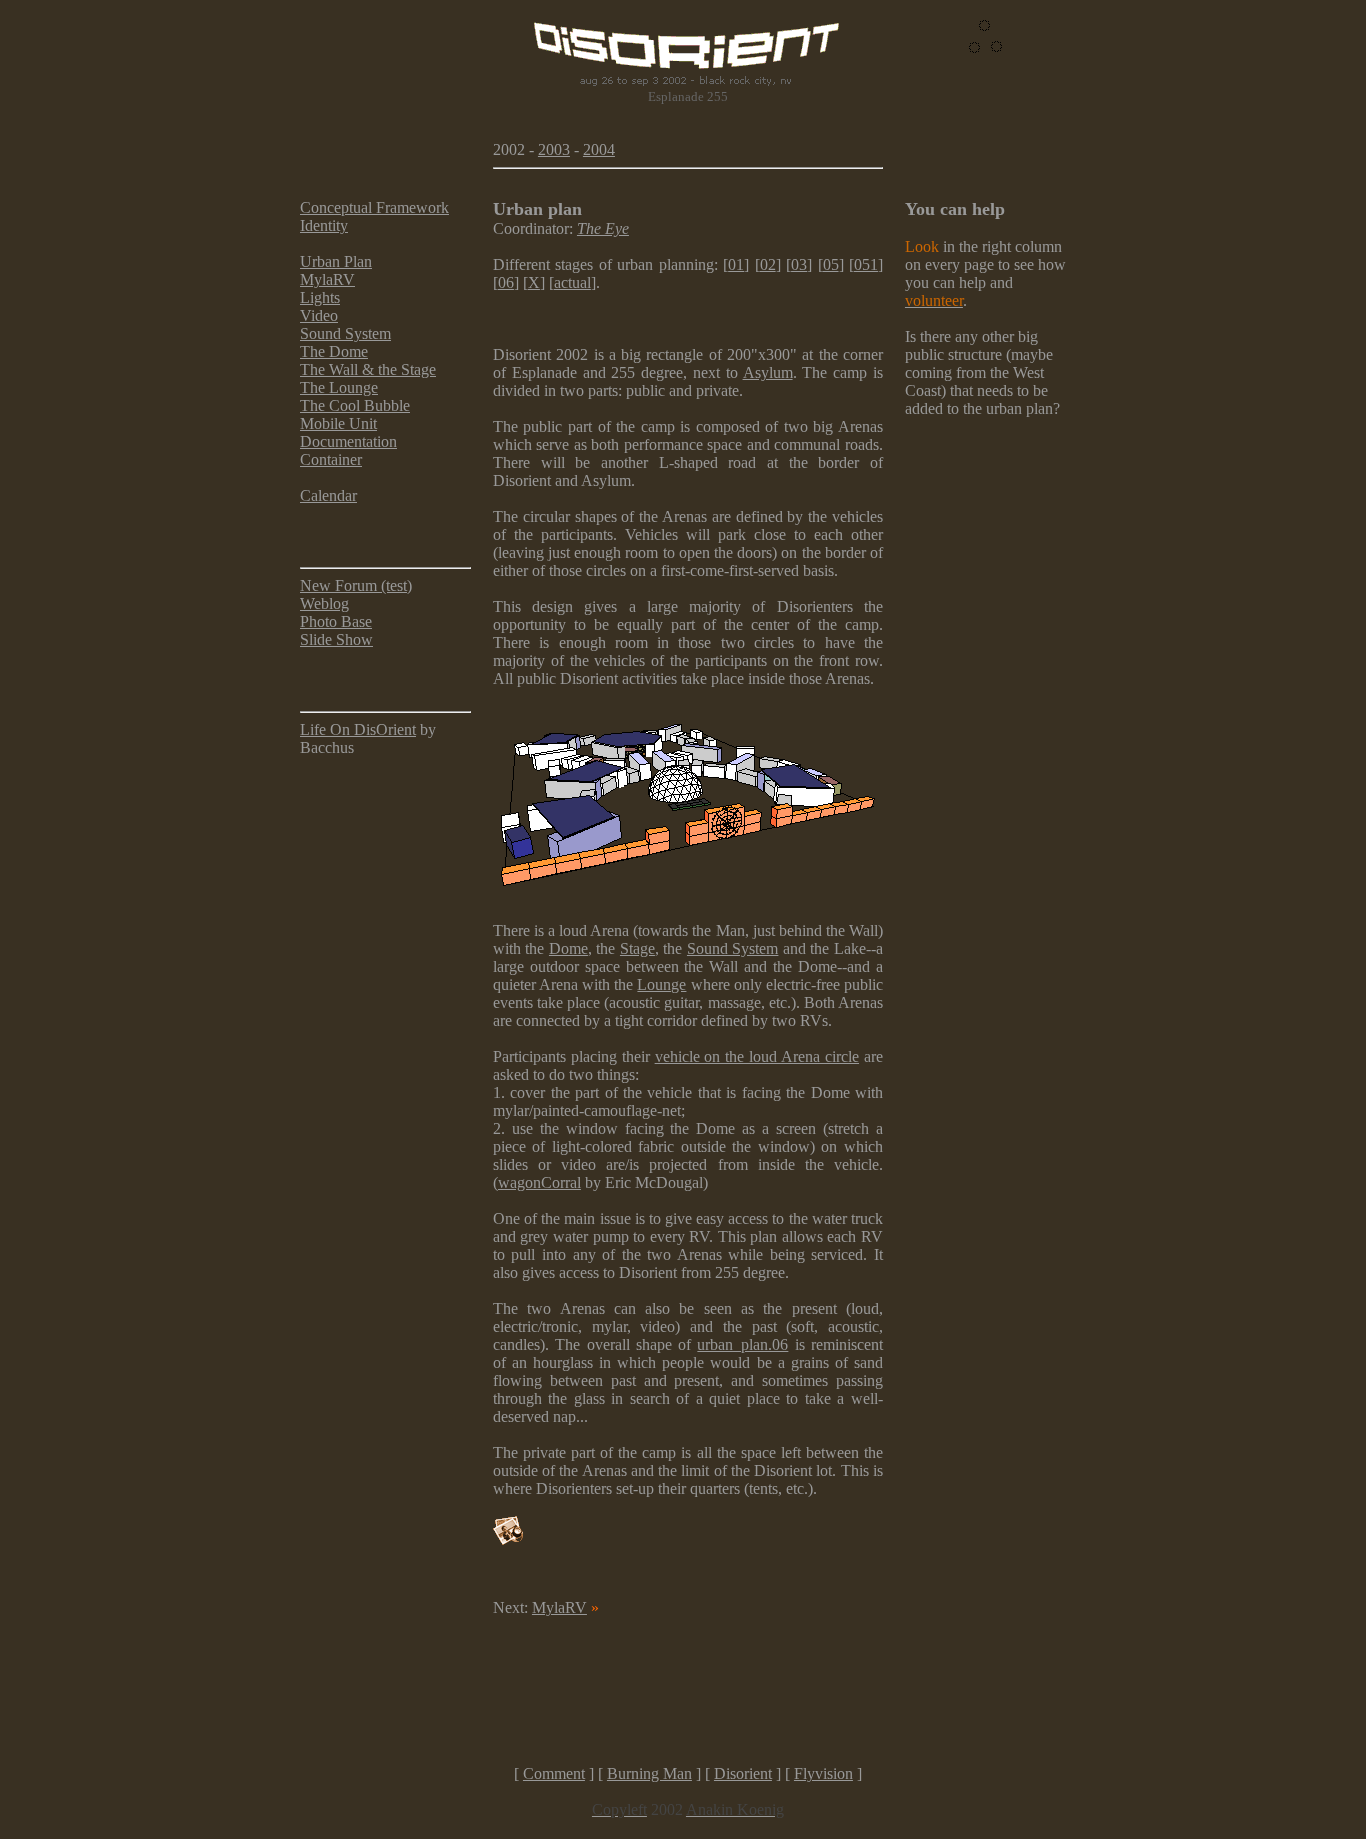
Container (331, 459)
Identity (324, 225)
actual (572, 282)
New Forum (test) (356, 585)
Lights (320, 297)
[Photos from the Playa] (508, 1539)
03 (799, 264)
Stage (637, 948)
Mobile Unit (338, 423)
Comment (554, 1773)
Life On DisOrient (358, 729)
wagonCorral (539, 1182)
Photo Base (336, 621)
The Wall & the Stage (368, 369)
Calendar (328, 495)
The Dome (334, 351)
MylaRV (327, 279)
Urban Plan (336, 261)
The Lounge (339, 387)
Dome (568, 948)
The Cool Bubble (355, 405)
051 (866, 264)
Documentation (348, 441)
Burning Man (649, 1773)
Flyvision (823, 1773)
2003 (554, 149)
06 (506, 282)
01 (736, 264)
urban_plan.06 (742, 1344)
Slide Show (336, 639)
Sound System (345, 333)
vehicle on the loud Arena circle (757, 1056)
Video (319, 315)
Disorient (743, 1773)
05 (831, 264)
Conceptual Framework (374, 207)
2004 (599, 149)
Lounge (661, 984)
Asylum (768, 372)
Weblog (324, 603)
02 (768, 264)
